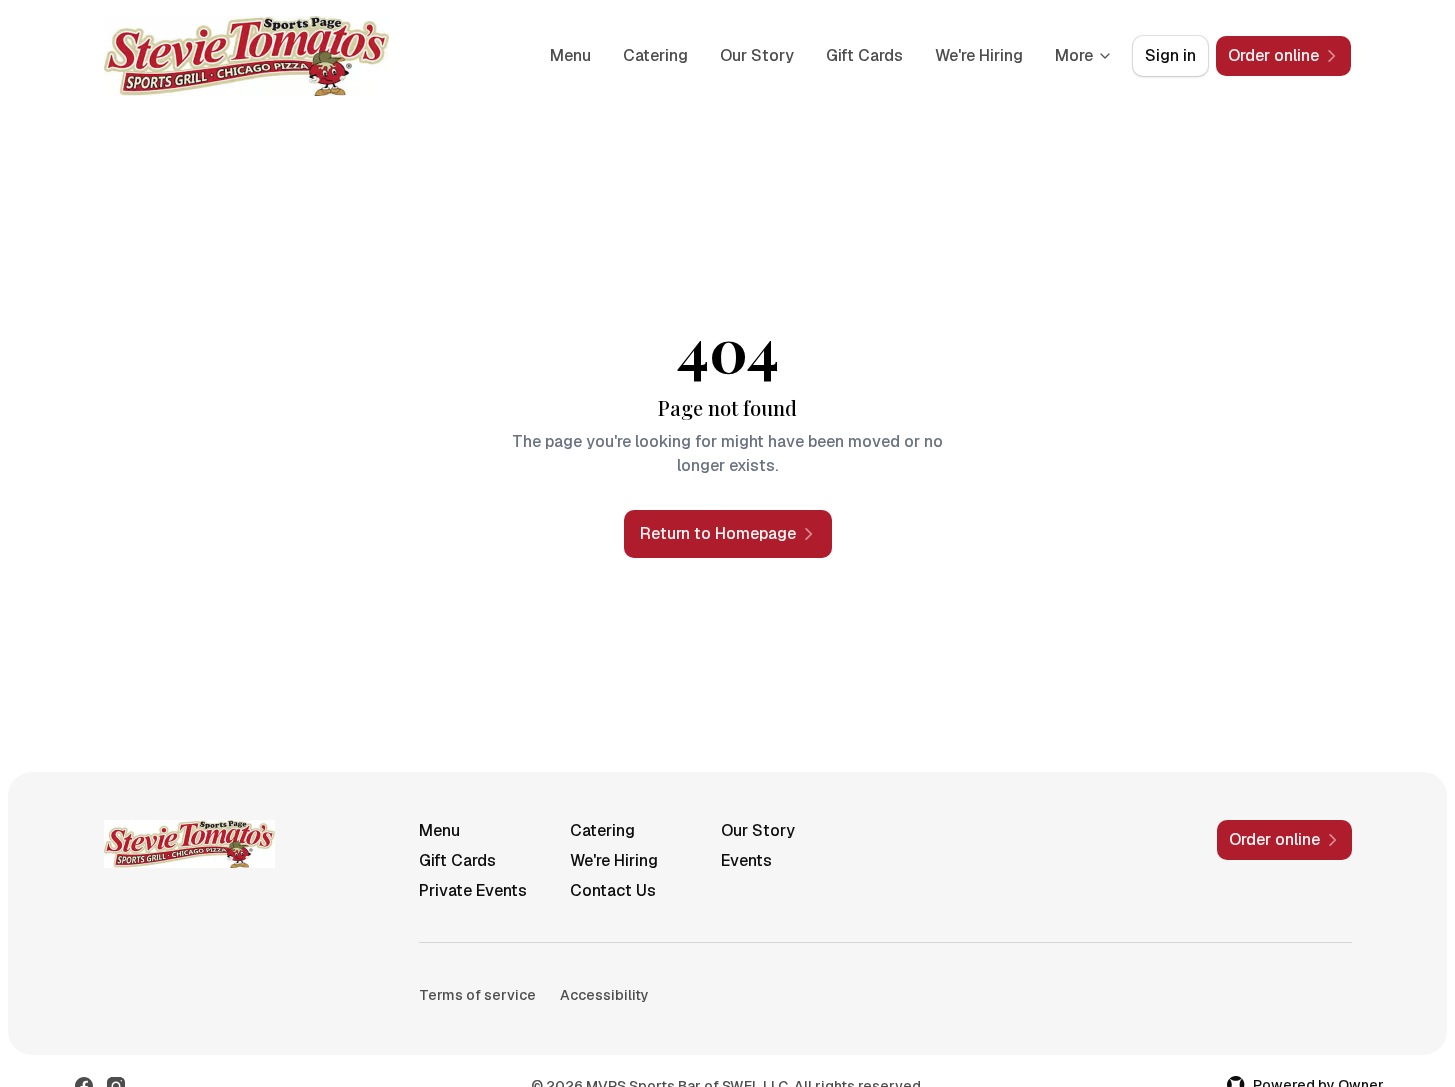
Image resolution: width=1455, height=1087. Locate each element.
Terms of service (477, 995)
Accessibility (604, 995)
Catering (655, 55)
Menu (570, 55)
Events (746, 860)
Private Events (473, 890)
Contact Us (613, 890)
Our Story (757, 55)
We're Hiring (979, 55)
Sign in (1170, 55)
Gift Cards (864, 55)
